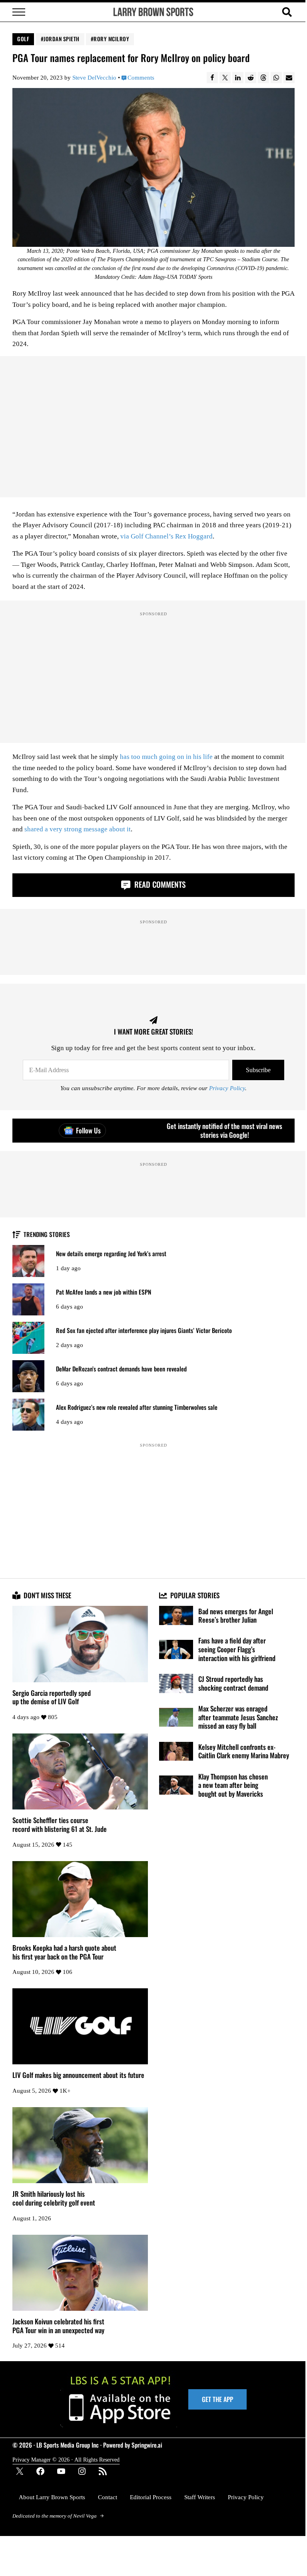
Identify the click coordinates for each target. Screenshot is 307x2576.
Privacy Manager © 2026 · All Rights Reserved (66, 2460)
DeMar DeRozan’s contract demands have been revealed (121, 1369)
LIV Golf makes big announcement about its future (78, 2075)
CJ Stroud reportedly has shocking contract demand (233, 1683)
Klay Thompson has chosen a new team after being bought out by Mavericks (233, 1785)
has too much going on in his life (166, 757)
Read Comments (159, 884)
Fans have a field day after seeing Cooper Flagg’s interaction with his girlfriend (237, 1649)
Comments (141, 77)
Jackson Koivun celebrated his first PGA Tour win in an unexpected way (58, 2326)
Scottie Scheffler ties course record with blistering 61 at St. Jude (60, 1824)
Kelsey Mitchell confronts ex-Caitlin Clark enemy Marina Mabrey (244, 1751)
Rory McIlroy (111, 39)
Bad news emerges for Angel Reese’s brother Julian (236, 1616)
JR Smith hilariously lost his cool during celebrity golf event (54, 2198)
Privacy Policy (227, 1088)
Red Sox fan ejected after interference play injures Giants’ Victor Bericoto (144, 1330)
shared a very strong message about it (78, 829)
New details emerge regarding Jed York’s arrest (111, 1254)
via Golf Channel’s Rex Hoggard (166, 536)
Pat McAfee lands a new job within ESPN (104, 1292)
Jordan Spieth (62, 39)
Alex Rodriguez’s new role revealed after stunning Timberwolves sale (137, 1407)
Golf (23, 39)
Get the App (217, 2399)
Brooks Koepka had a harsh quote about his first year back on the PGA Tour (64, 1952)
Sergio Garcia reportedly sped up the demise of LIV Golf (52, 1697)
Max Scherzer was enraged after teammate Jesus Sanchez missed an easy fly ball (238, 1717)
